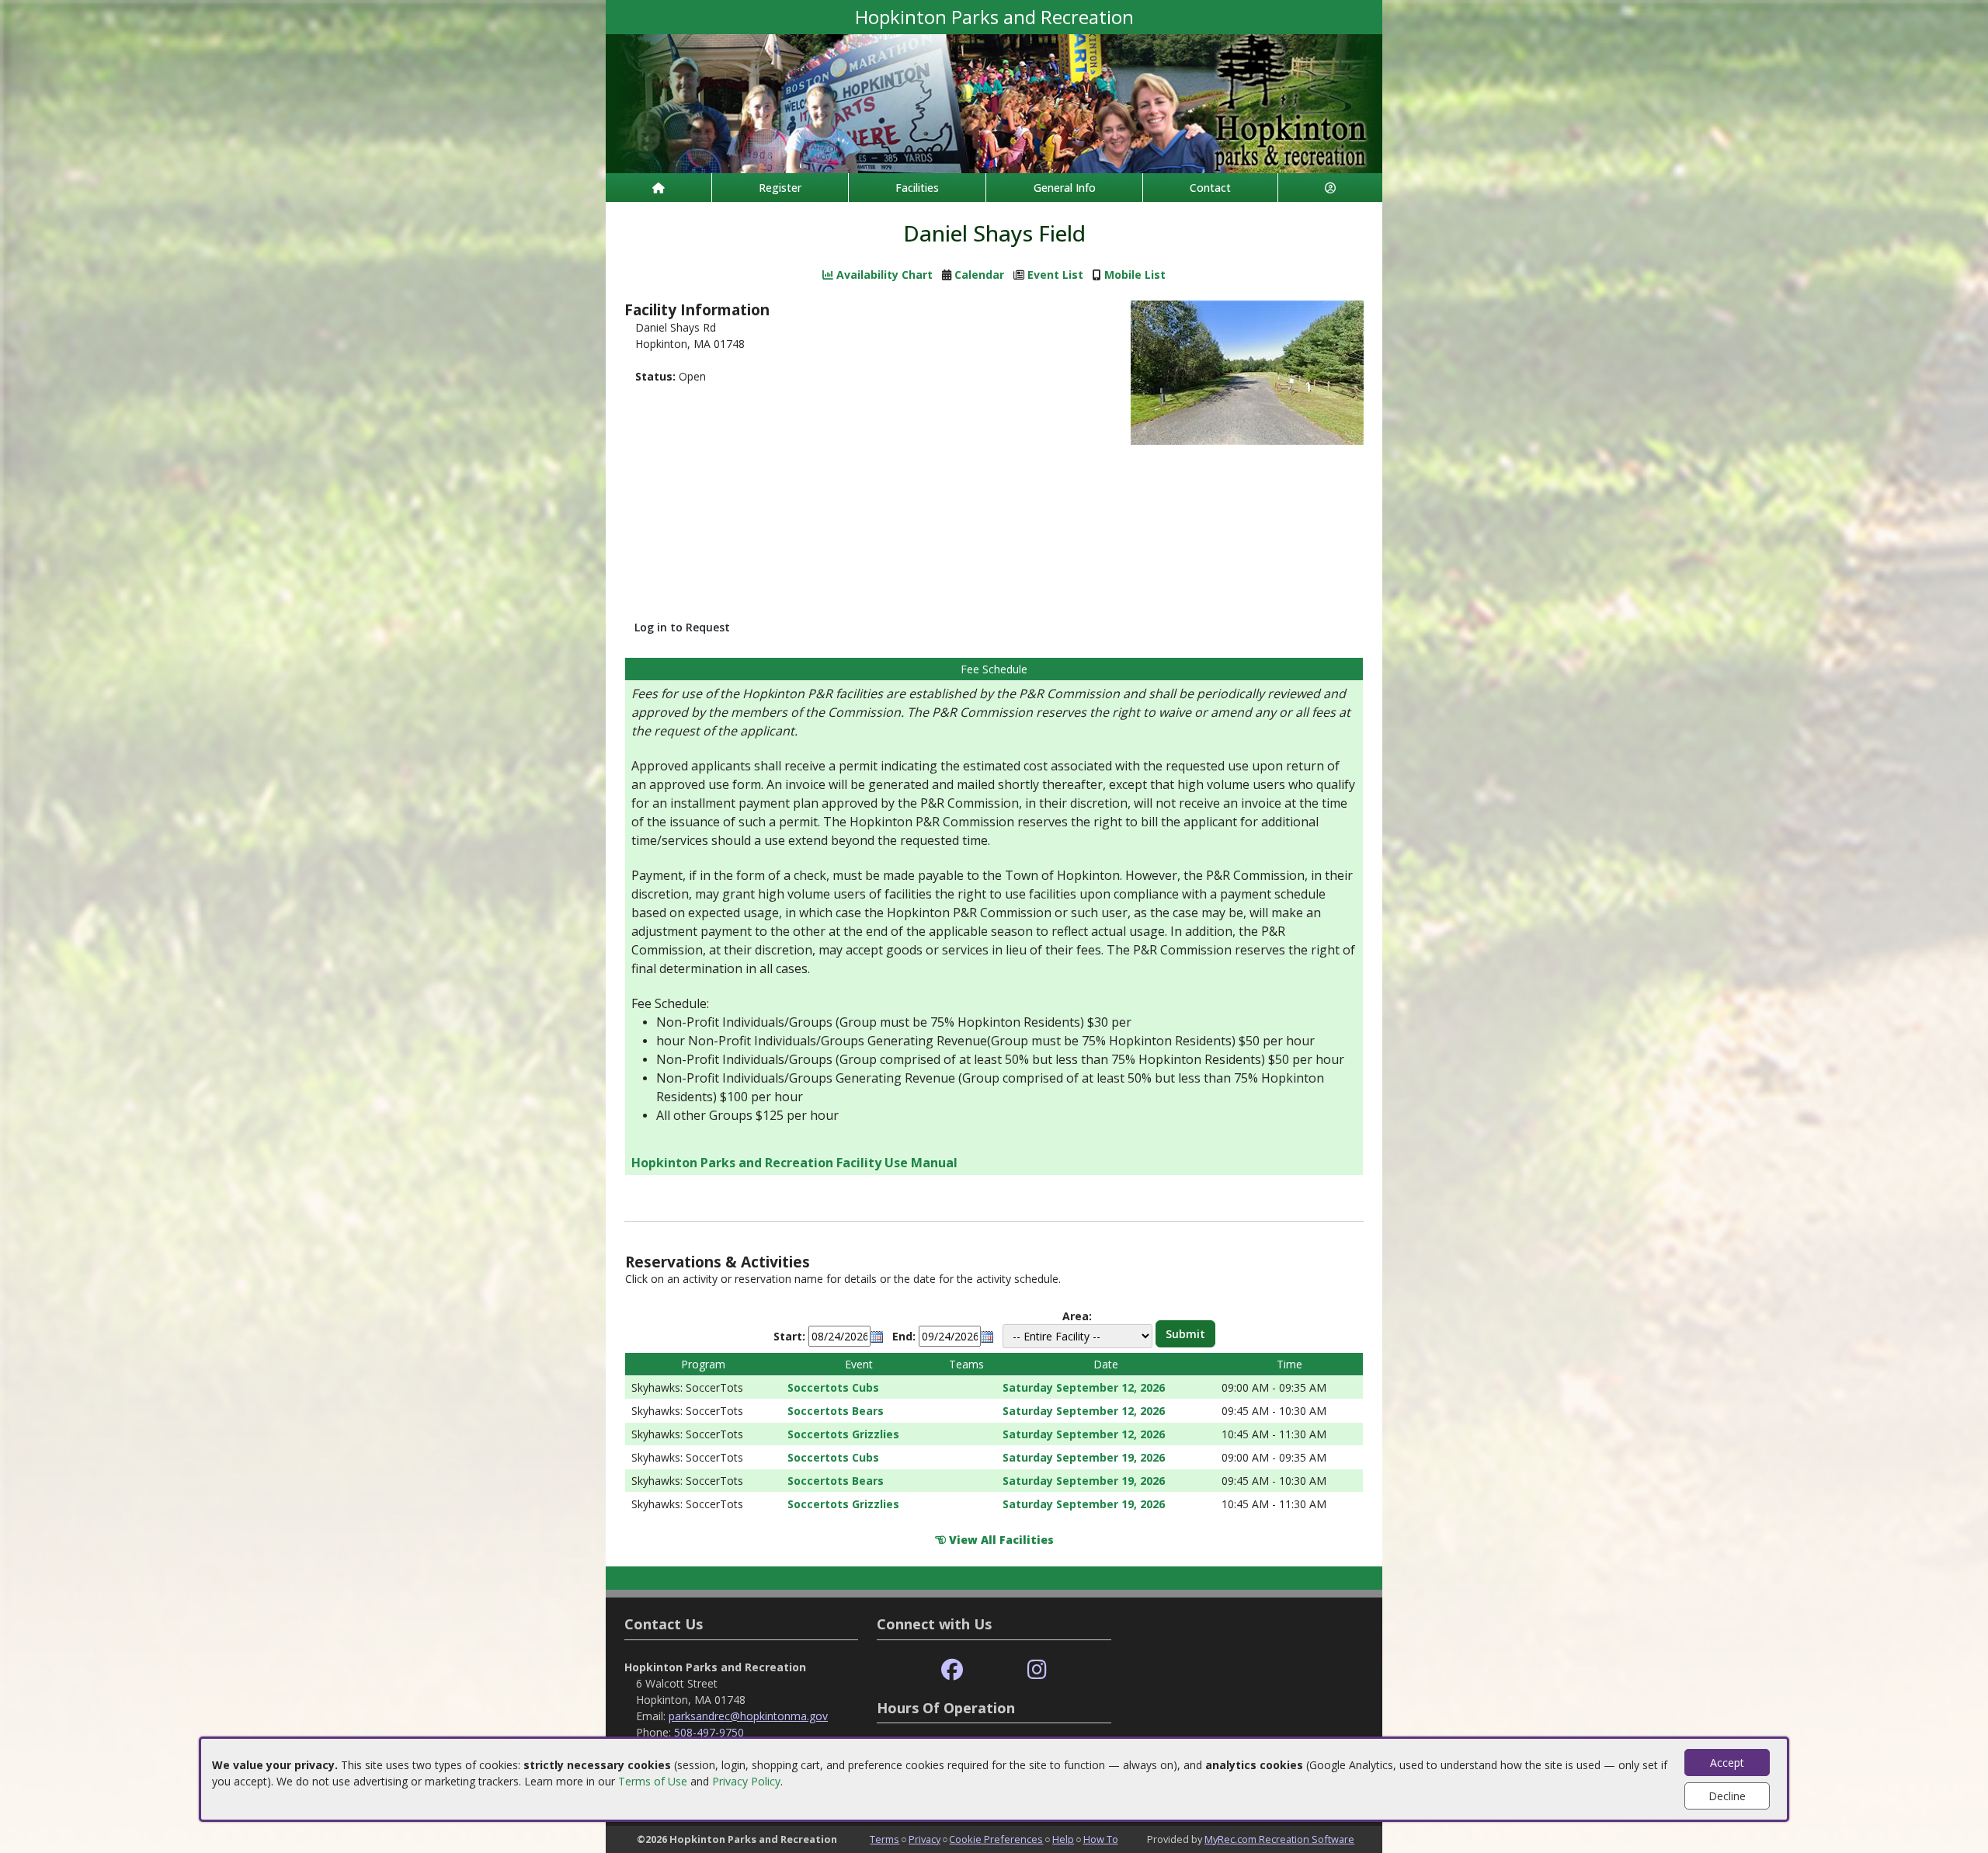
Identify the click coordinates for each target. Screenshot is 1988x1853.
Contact (1210, 188)
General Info (1065, 188)
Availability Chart (883, 275)
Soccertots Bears (836, 1411)
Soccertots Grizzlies (843, 1434)
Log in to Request (682, 627)
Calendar (979, 275)
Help (1063, 1839)
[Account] (1330, 188)
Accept (1727, 1763)
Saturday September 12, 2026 (1084, 1387)
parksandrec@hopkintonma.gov (748, 1716)
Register (780, 188)
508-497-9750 (709, 1732)
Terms (885, 1839)
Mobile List (1135, 275)
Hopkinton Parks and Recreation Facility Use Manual (794, 1163)
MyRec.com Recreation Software (1279, 1839)
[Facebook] (952, 1670)
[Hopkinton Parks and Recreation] (994, 102)
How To (1101, 1839)
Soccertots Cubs (833, 1387)
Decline (1727, 1796)
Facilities (917, 188)
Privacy (924, 1839)
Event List (1055, 275)
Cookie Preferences (996, 1839)
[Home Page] (659, 188)
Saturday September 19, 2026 (1084, 1457)
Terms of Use (653, 1781)
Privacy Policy (746, 1781)
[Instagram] (1037, 1670)
